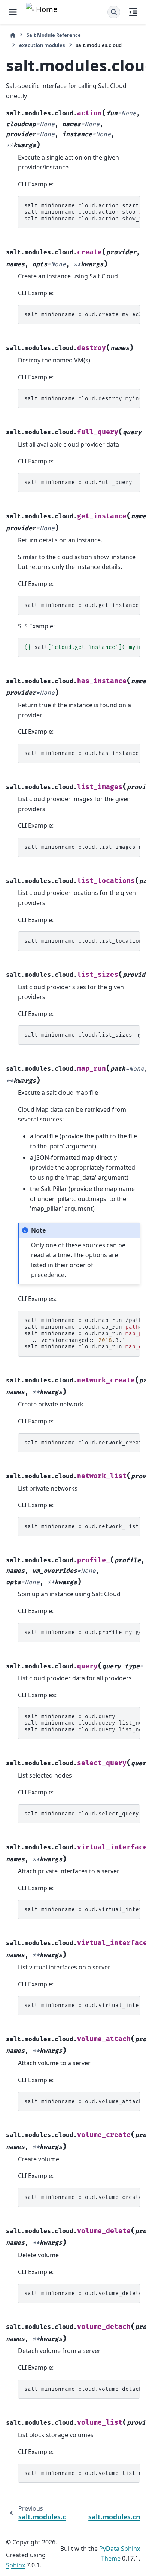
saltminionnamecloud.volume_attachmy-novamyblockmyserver (82, 2101)
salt (82, 647)
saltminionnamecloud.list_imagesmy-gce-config (82, 847)
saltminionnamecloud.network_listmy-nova (82, 1526)
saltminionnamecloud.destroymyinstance (82, 399)
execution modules (42, 45)
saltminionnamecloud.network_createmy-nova (82, 1443)
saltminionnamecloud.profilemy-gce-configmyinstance (82, 1632)
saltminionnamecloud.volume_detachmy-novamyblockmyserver (82, 2389)
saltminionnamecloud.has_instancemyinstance (82, 753)
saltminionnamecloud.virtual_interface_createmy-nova (82, 1910)
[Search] (114, 12)
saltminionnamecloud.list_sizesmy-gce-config (82, 1035)
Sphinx (16, 2565)
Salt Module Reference (54, 35)
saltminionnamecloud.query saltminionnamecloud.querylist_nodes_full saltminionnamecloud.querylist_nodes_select (82, 1723)
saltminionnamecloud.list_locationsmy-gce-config (82, 941)
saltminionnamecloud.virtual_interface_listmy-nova (82, 2005)
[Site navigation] (13, 12)
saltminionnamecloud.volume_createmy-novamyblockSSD (82, 2197)
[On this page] (133, 12)
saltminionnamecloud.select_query (82, 1814)
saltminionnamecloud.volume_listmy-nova (82, 2473)
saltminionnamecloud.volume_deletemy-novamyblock (82, 2293)
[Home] (13, 35)
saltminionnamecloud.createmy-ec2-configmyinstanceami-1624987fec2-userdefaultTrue (82, 315)
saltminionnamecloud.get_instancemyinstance (82, 605)
